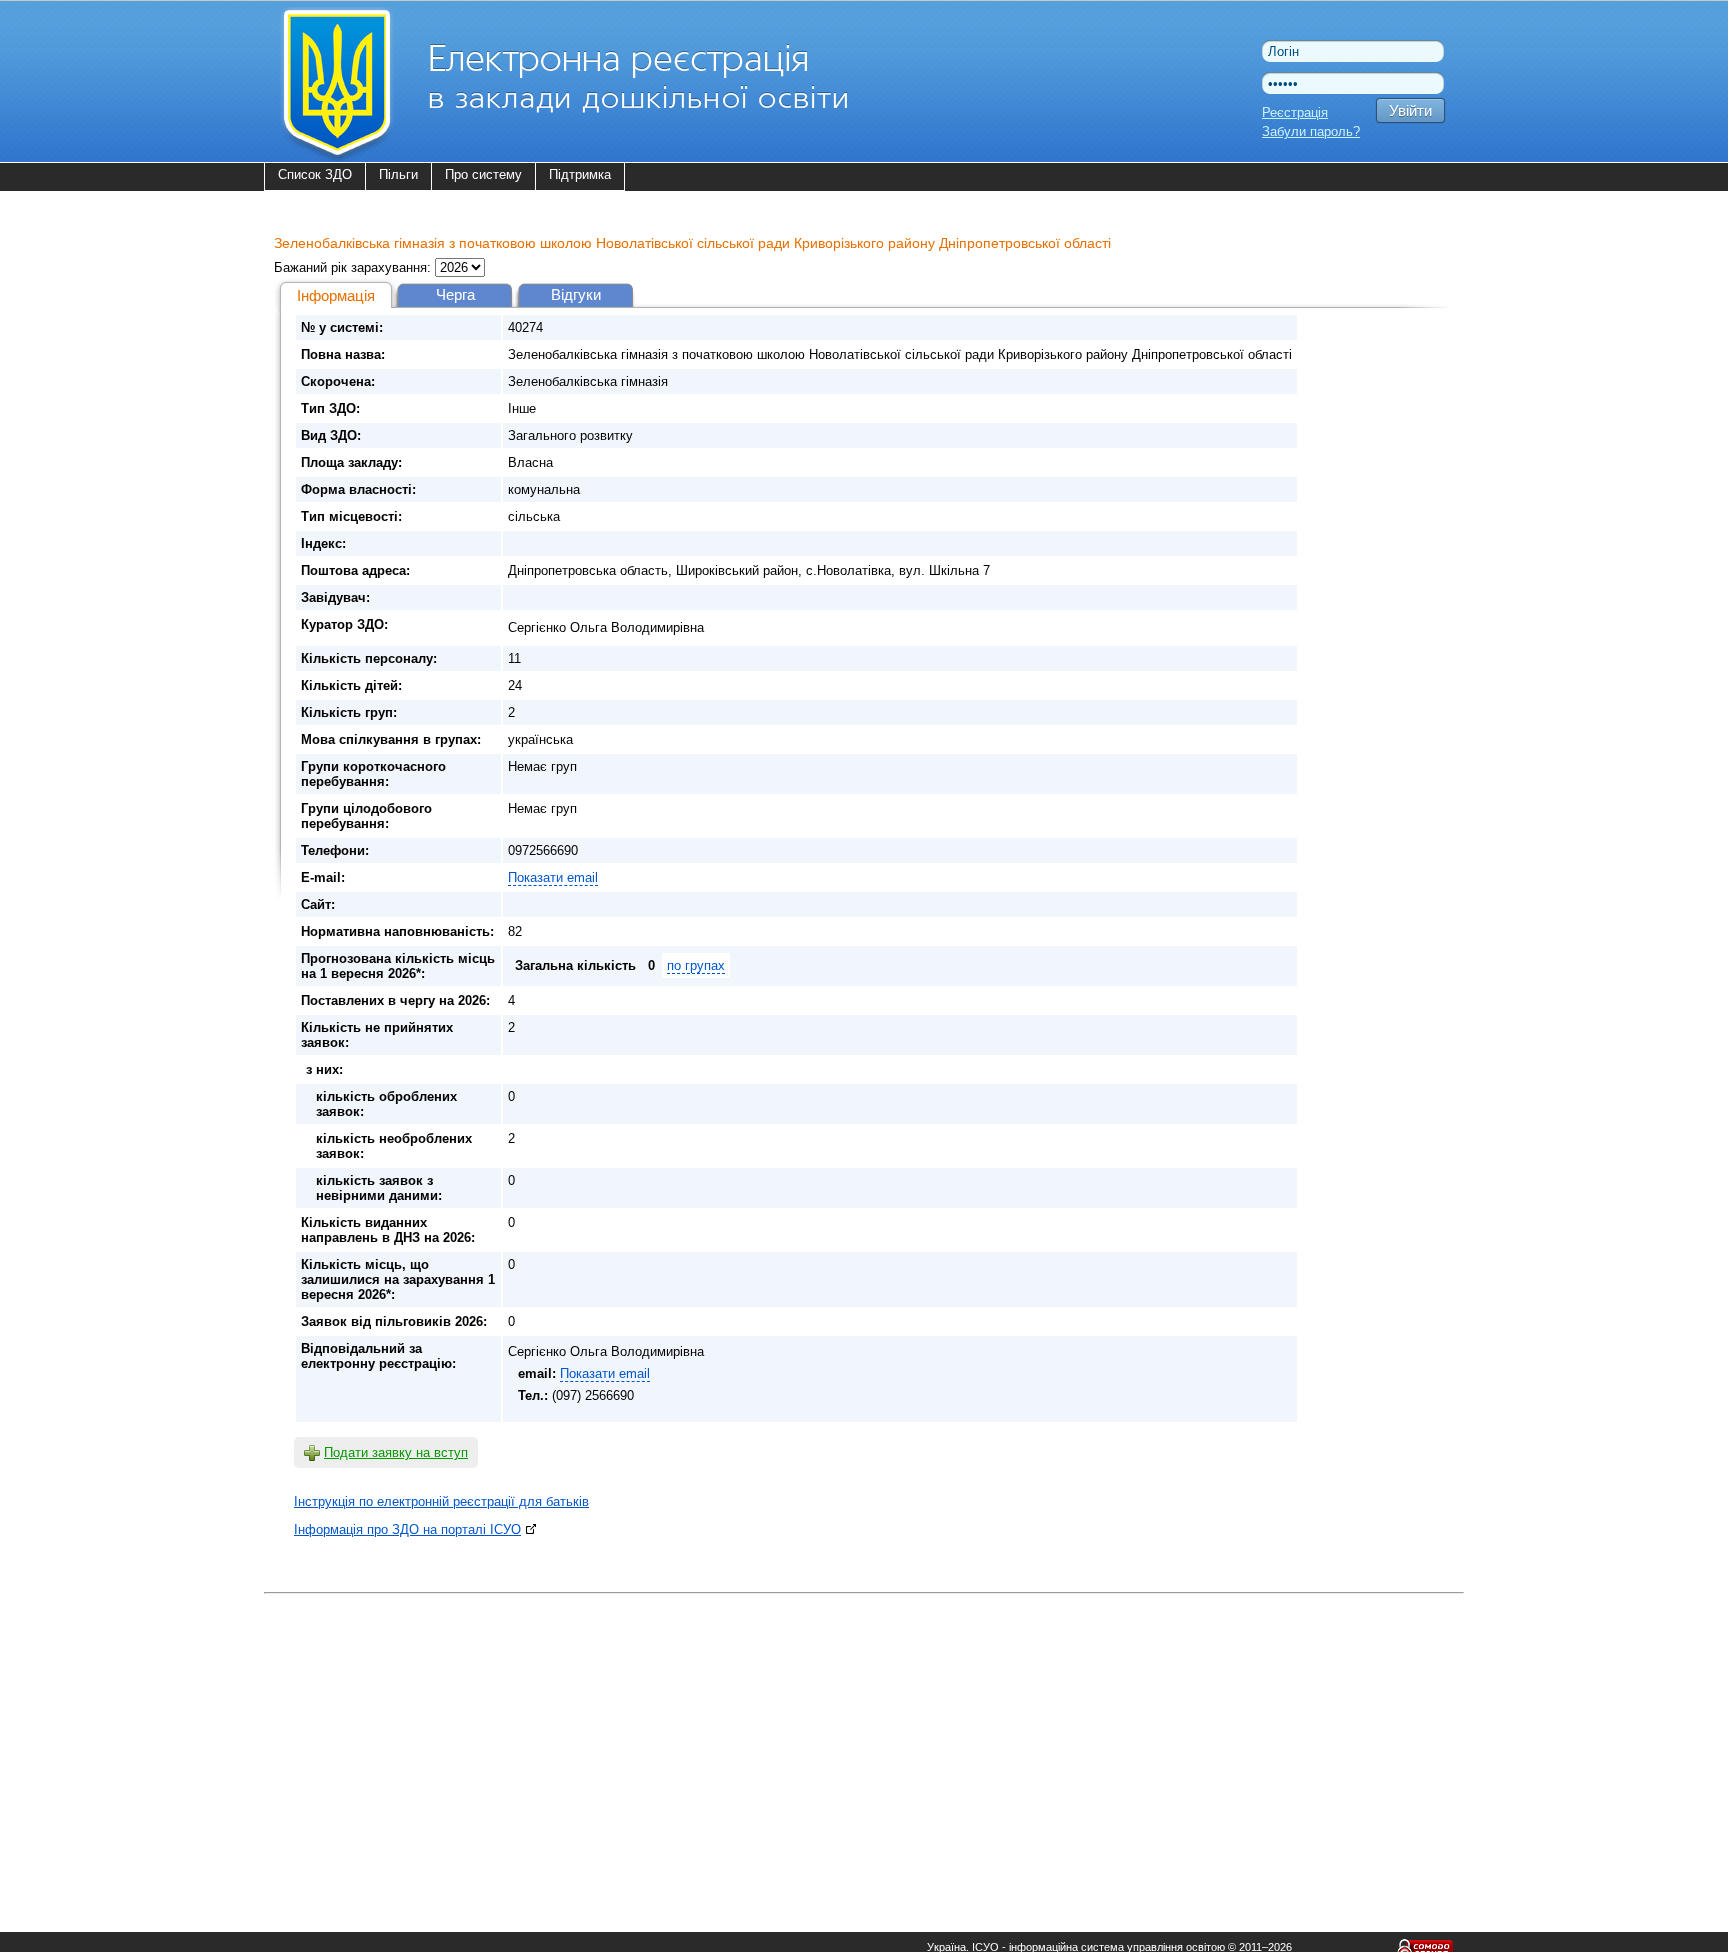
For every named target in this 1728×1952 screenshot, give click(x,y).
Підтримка (580, 174)
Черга (455, 294)
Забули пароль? (1311, 131)
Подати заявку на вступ (396, 1452)
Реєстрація (1295, 112)
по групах (696, 965)
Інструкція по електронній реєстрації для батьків (441, 1501)
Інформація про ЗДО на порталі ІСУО (407, 1529)
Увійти (1410, 110)
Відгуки (576, 294)
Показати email (553, 877)
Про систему (483, 174)
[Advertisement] (864, 1740)
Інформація (336, 295)
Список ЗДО (315, 174)
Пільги (398, 174)
